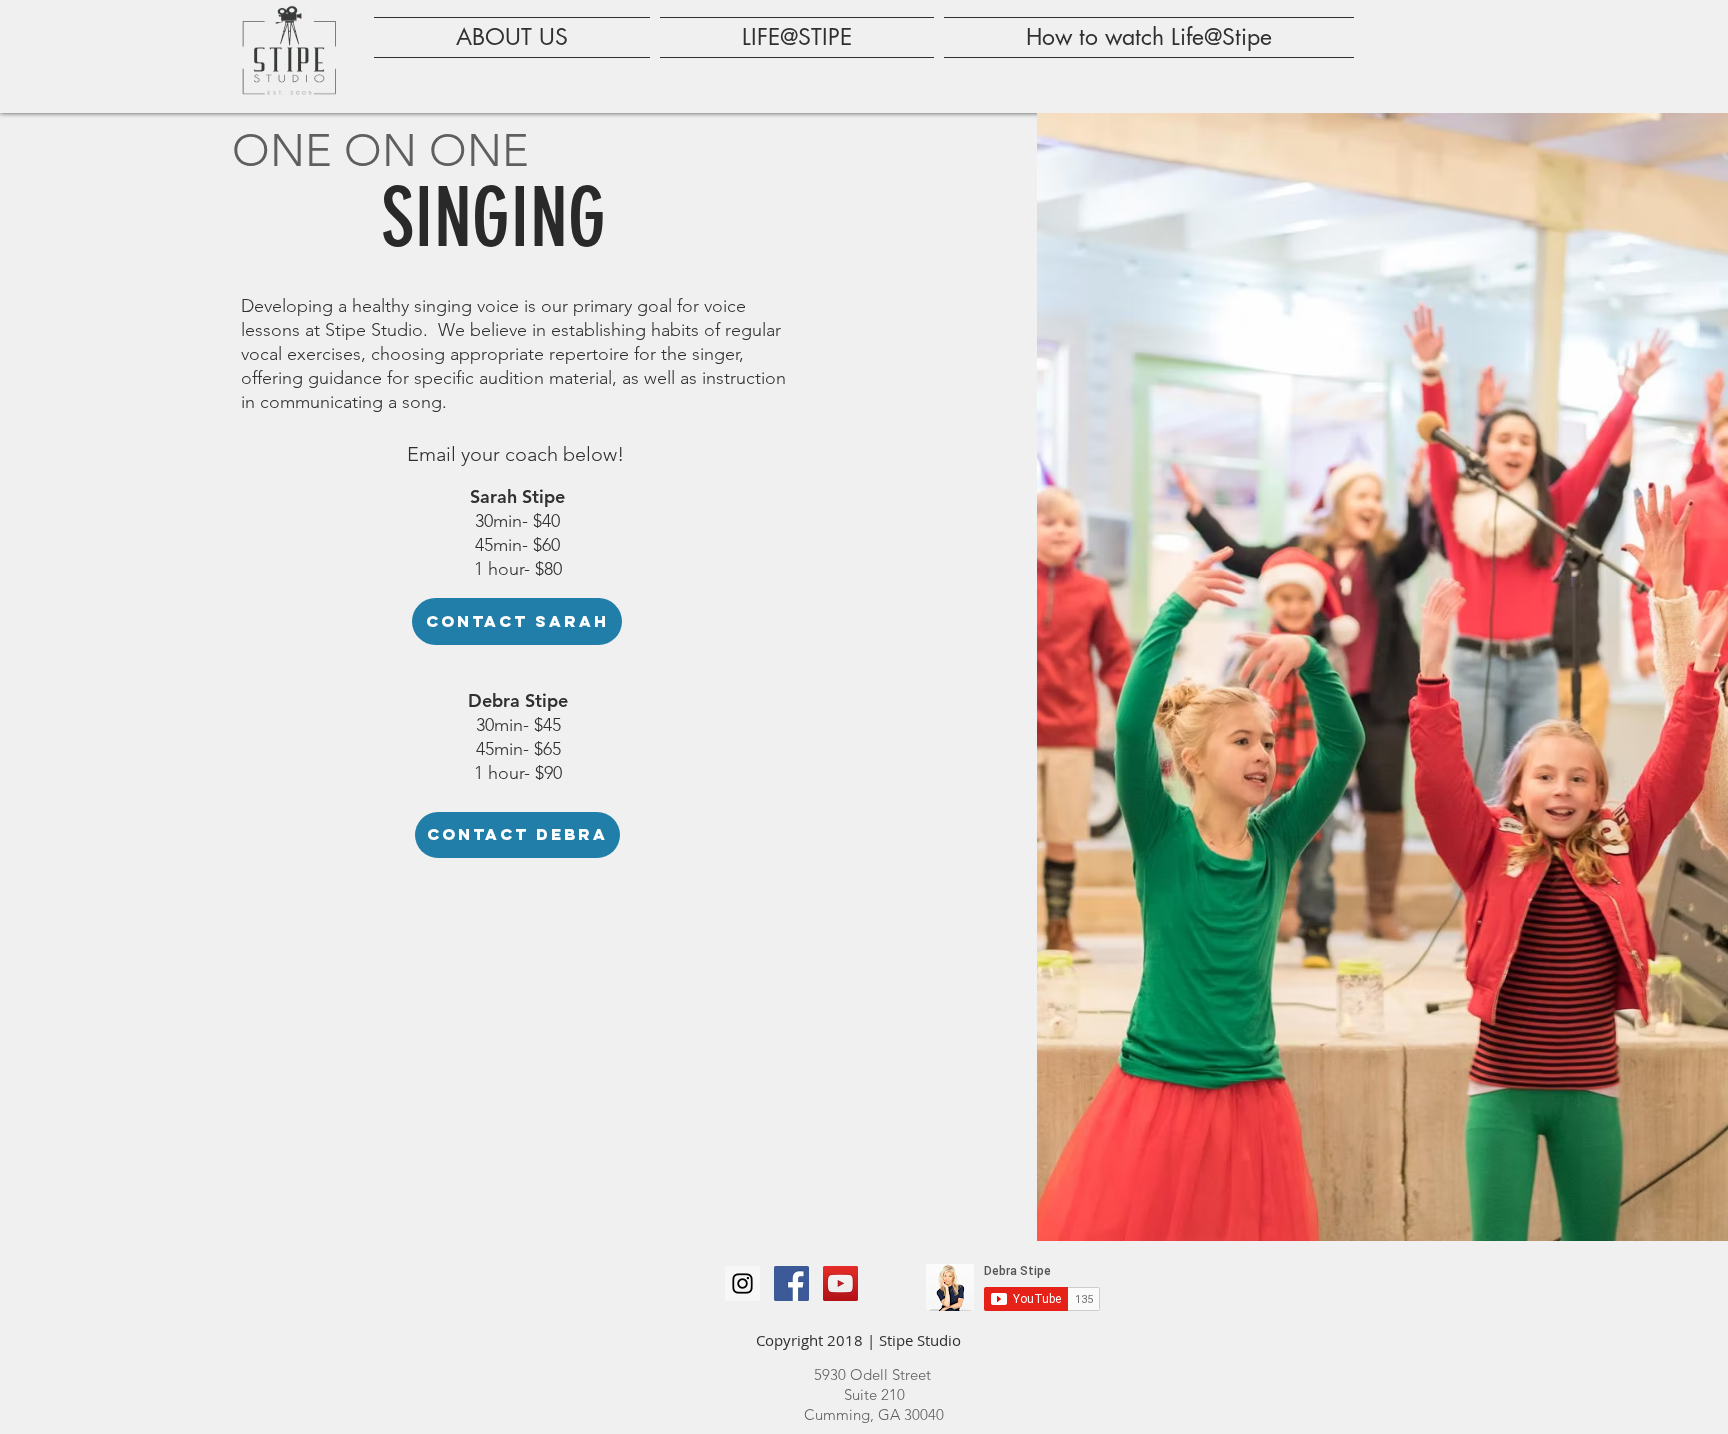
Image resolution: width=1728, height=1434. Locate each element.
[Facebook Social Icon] (791, 1283)
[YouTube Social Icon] (840, 1283)
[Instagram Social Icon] (742, 1283)
